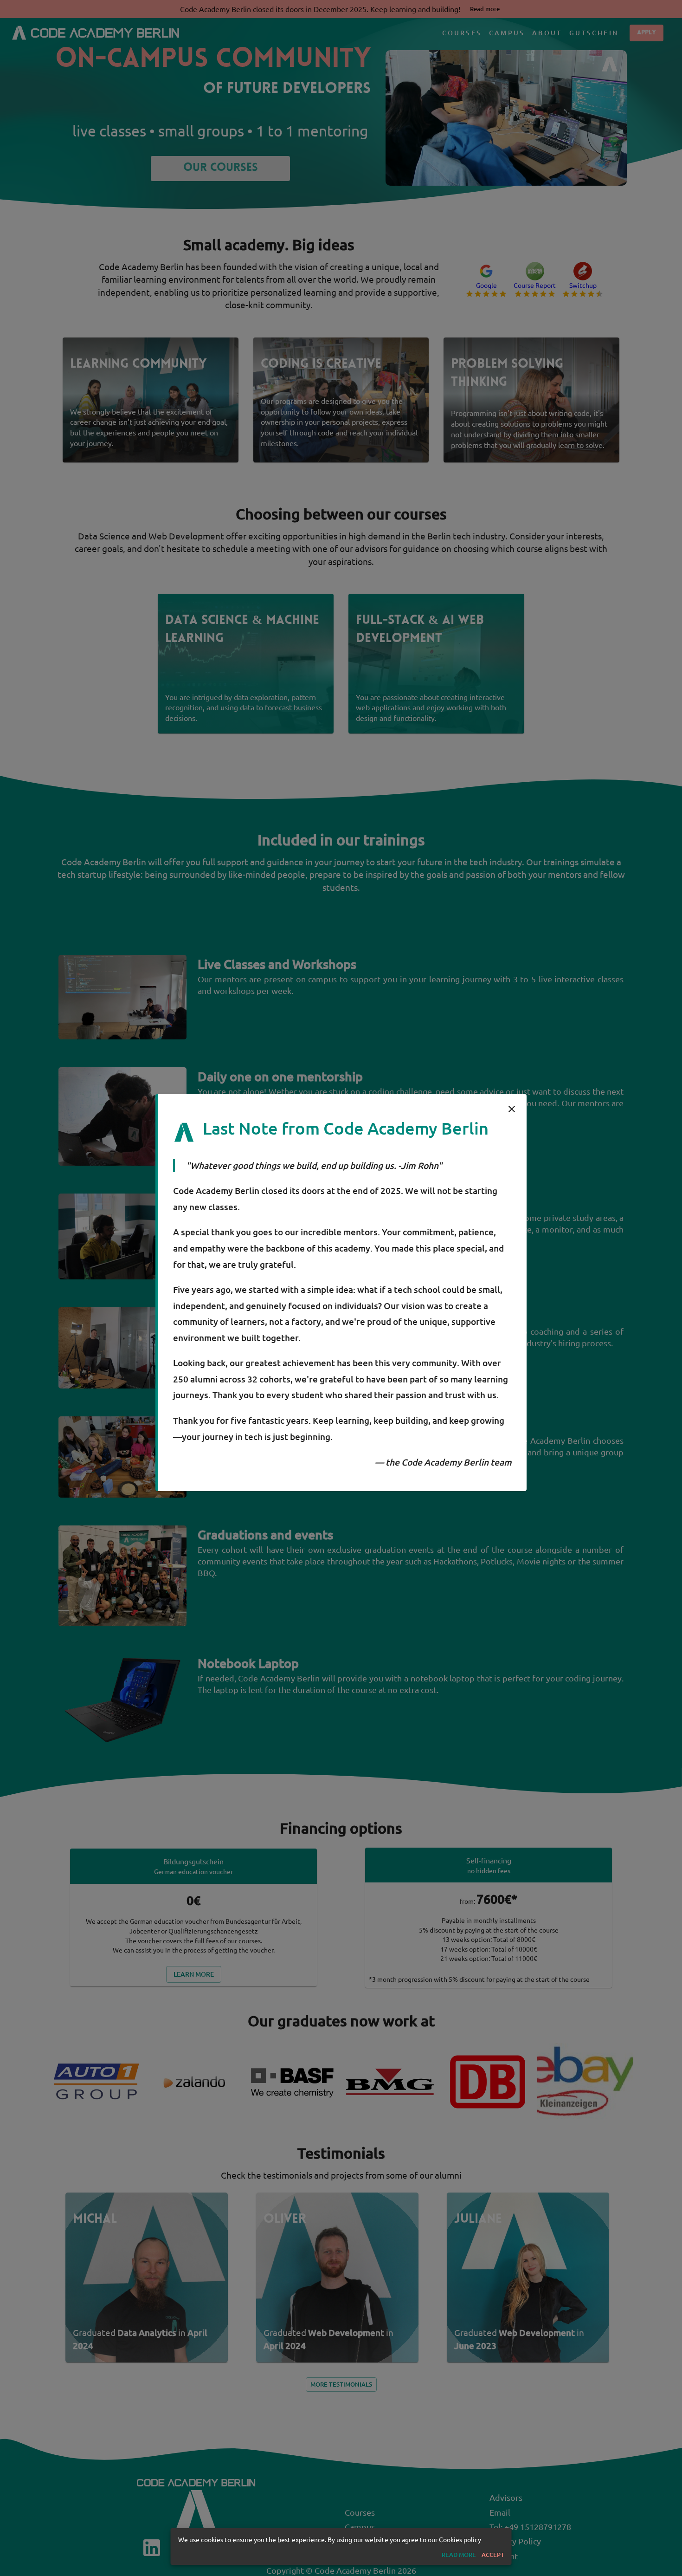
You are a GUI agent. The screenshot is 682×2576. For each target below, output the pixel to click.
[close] (512, 1109)
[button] (459, 2555)
